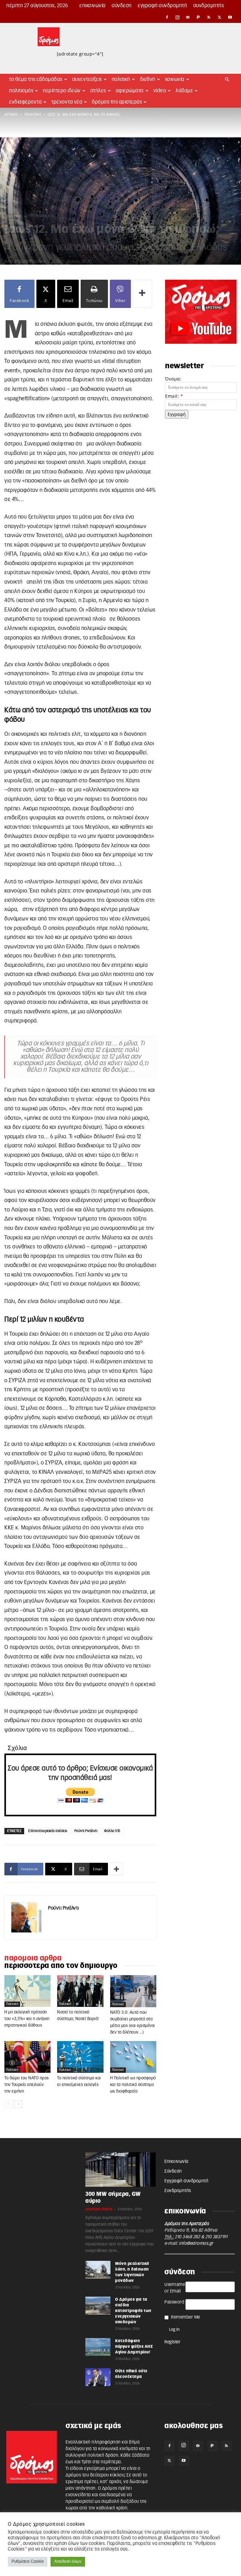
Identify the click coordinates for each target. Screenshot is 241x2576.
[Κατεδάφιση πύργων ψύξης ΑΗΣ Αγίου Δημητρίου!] (98, 2347)
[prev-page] (8, 2104)
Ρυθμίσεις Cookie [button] (28, 2562)
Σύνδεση (122, 6)
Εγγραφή (177, 414)
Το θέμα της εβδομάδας (36, 79)
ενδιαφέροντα (25, 102)
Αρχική (11, 115)
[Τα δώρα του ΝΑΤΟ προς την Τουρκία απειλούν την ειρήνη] (27, 2057)
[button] (227, 80)
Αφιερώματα (130, 91)
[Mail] (188, 17)
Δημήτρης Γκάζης (99, 2209)
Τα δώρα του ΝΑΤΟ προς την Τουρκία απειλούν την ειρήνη (27, 2085)
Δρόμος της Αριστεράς (117, 102)
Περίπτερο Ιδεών (62, 91)
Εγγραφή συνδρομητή (162, 6)
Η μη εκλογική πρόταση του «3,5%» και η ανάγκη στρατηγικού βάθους (27, 2019)
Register (172, 2342)
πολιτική (33, 115)
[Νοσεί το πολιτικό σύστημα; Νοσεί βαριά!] (80, 1991)
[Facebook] (167, 17)
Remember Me (186, 2317)
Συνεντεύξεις (87, 79)
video (160, 91)
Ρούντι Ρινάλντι (30, 262)
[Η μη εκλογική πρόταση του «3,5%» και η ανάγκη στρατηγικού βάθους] (27, 1991)
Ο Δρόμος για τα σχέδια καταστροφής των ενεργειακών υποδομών (133, 2311)
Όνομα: (173, 379)
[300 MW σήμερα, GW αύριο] (120, 2169)
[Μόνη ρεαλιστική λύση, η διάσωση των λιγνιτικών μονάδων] (98, 2270)
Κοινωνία (175, 79)
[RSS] (209, 17)
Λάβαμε (184, 91)
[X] (220, 17)
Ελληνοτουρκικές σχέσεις (48, 1831)
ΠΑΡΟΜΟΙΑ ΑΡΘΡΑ (33, 1958)
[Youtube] (230, 17)
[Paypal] (199, 17)
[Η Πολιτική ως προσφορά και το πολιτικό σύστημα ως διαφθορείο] (133, 2057)
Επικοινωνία (93, 6)
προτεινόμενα (37, 216)
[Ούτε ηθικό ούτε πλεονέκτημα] (98, 2377)
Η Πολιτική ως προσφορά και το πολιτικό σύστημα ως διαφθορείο (133, 2085)
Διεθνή (148, 79)
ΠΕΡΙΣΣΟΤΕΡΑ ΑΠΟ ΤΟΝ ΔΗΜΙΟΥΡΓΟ (61, 1966)
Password (174, 2302)
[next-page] (18, 2104)
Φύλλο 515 (112, 1831)
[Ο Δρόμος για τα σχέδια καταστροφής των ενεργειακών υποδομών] (98, 2305)
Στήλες (98, 91)
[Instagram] (178, 17)
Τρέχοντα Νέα (67, 102)
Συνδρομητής (209, 6)
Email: (174, 396)
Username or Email (175, 2288)
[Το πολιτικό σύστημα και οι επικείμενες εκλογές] (80, 2057)
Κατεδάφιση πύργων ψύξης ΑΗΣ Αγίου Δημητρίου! (134, 2347)
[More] (142, 294)
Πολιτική (121, 79)
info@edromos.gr (196, 2244)
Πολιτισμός (21, 91)
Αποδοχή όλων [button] (68, 2562)
